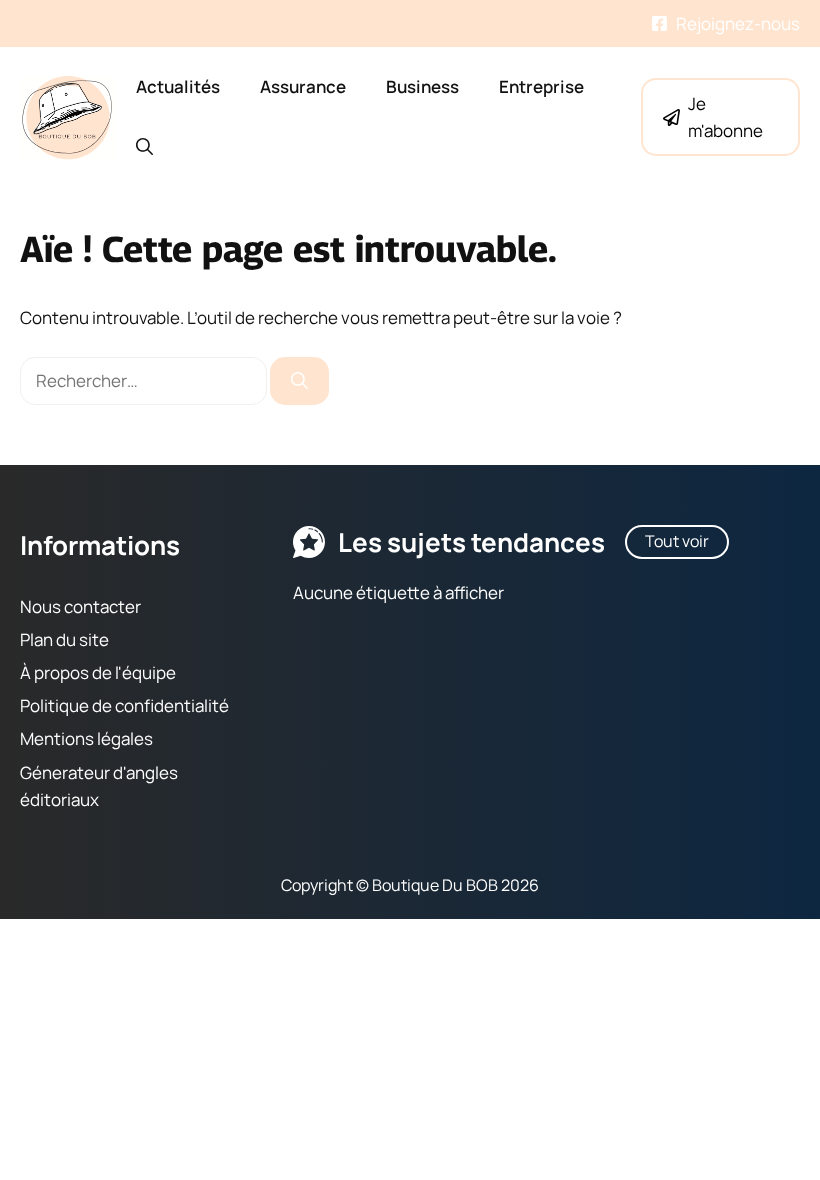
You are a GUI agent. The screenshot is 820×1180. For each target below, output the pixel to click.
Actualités (178, 86)
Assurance (303, 86)
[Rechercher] (299, 381)
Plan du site (64, 638)
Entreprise (541, 86)
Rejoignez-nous (738, 23)
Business (422, 86)
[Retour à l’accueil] (68, 115)
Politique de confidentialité (124, 705)
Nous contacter (80, 605)
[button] (144, 147)
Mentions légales (86, 738)
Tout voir (677, 541)
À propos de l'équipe (98, 672)
